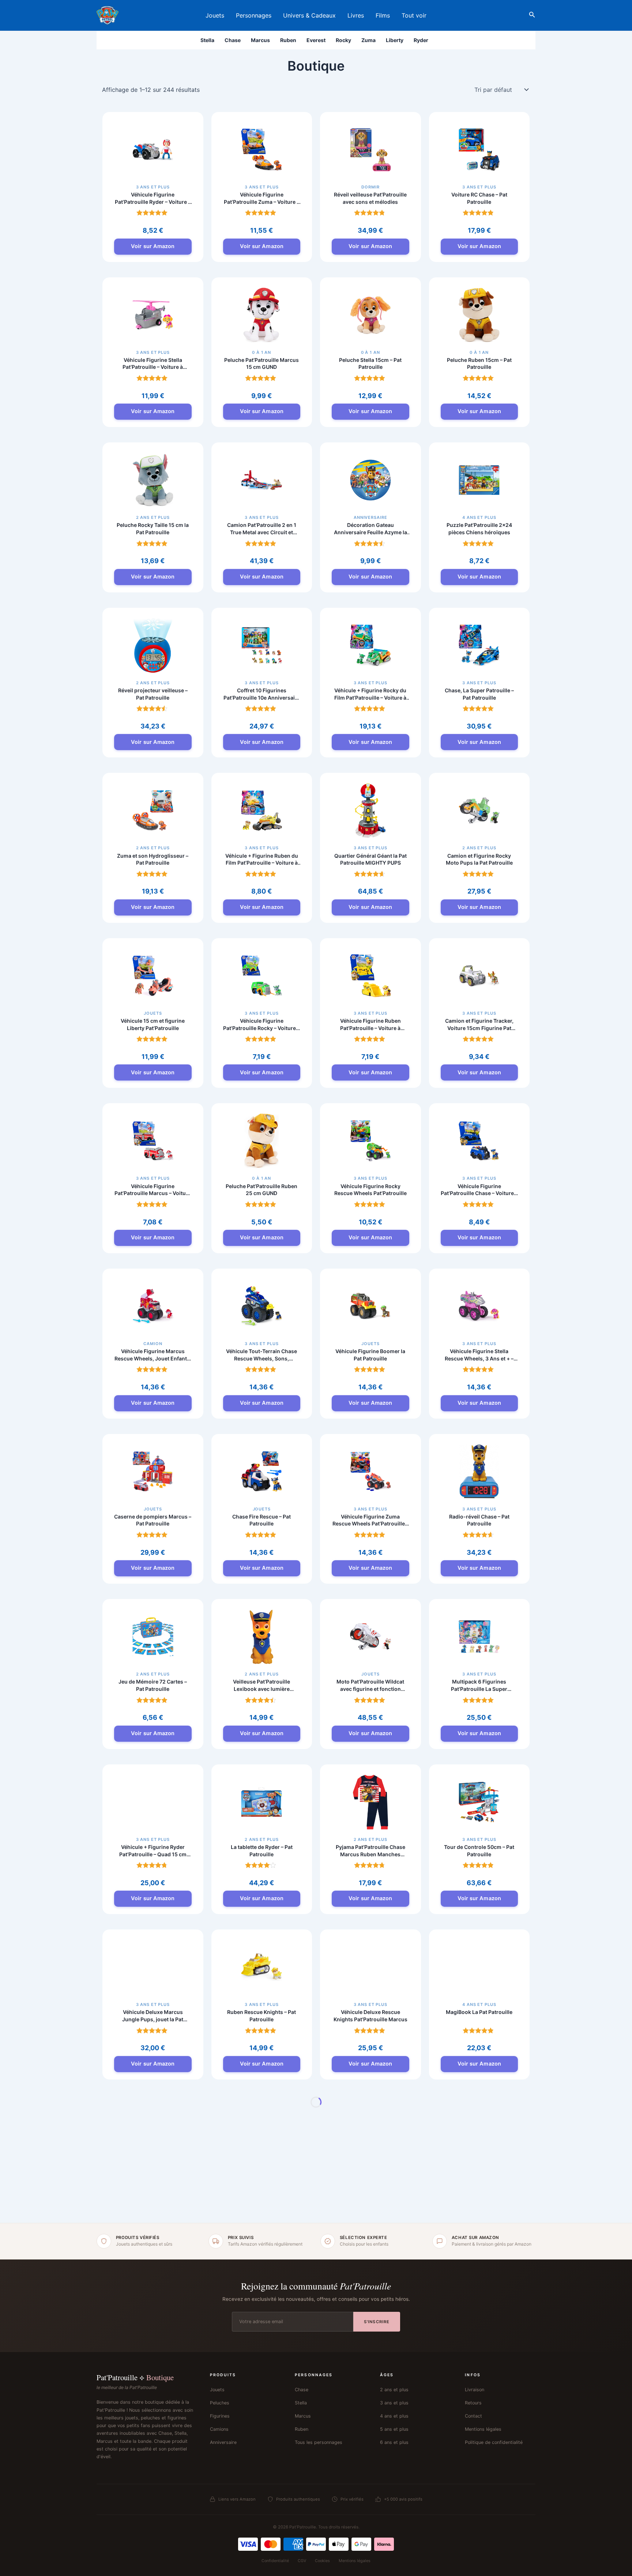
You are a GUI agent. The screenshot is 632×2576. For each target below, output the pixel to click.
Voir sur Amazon (153, 246)
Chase (233, 40)
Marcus (260, 40)
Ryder (421, 40)
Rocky (343, 40)
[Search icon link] (532, 16)
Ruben (288, 40)
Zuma (368, 40)
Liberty (395, 40)
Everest (316, 40)
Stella (207, 40)
